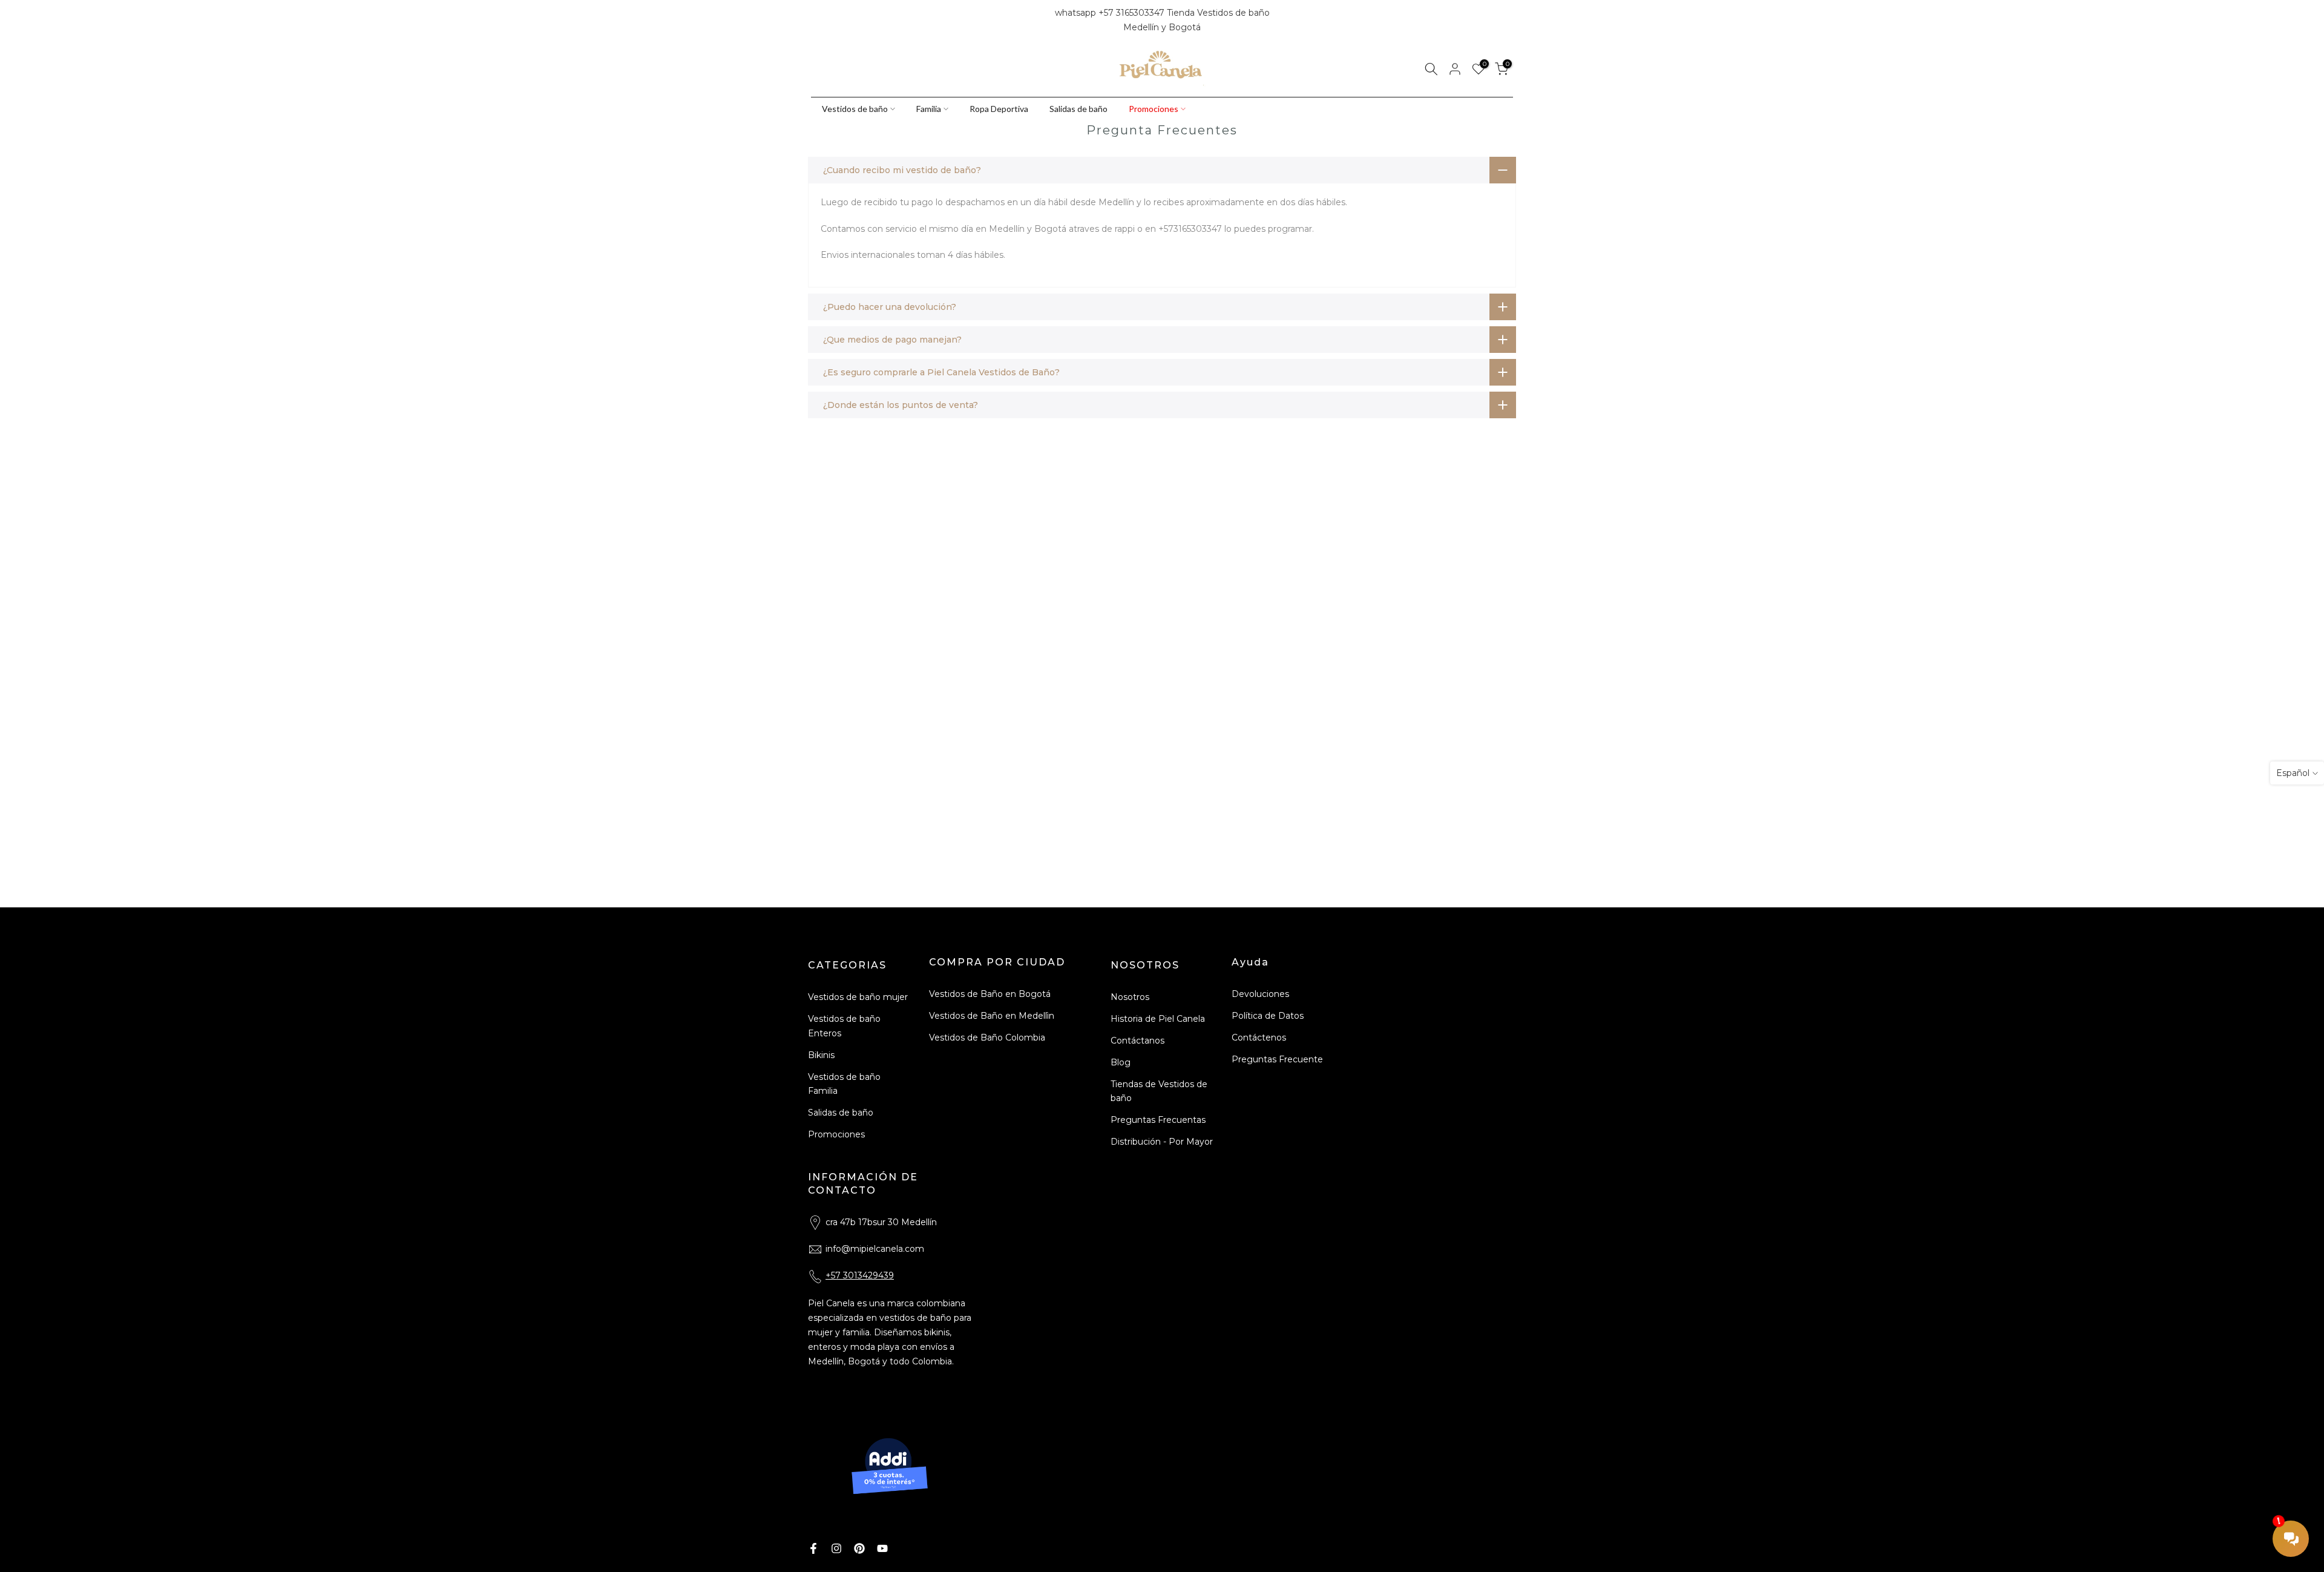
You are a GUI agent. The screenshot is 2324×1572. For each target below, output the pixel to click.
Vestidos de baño (855, 109)
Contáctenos (1259, 1038)
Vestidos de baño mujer (858, 997)
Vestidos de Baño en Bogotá (990, 994)
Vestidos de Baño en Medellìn (992, 1016)
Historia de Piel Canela (1158, 1019)
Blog (1121, 1062)
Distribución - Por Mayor (1162, 1142)
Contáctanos (1137, 1041)
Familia (929, 109)
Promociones (1154, 109)
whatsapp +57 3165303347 (1111, 13)
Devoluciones (1260, 994)
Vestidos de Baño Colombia (987, 1038)
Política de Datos (1268, 1016)
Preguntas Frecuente (1277, 1059)
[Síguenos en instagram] (837, 21)
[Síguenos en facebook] (816, 21)
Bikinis (821, 1055)
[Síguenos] (858, 21)
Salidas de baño (1078, 109)
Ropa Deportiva (999, 109)
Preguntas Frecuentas (1158, 1120)
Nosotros (1130, 997)
